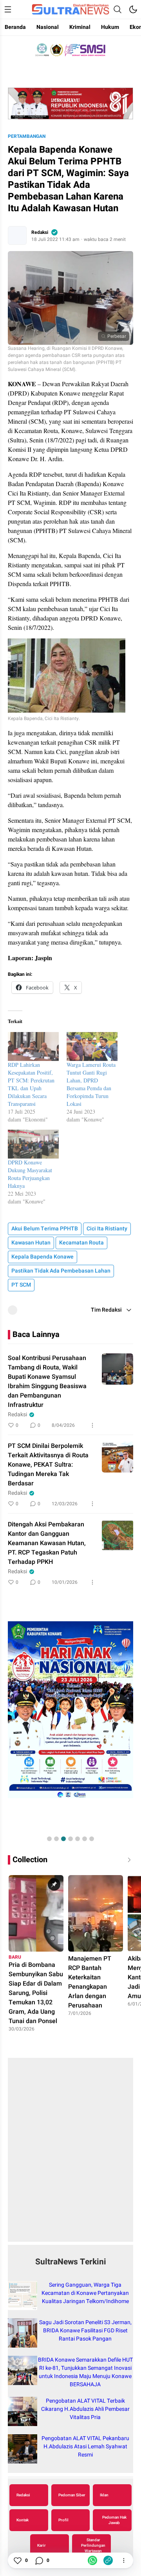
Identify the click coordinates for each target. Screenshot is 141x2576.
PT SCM (21, 1285)
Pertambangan (27, 136)
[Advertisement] (70, 2154)
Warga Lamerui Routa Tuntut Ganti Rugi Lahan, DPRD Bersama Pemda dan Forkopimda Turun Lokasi (91, 1084)
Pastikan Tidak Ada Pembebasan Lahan (61, 1271)
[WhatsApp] (92, 2560)
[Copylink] (108, 2560)
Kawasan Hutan (31, 1243)
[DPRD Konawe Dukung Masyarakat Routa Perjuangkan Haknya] (33, 1144)
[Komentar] (39, 2560)
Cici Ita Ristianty (107, 1229)
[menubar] (8, 9)
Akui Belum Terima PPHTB (45, 1229)
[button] (49, 1839)
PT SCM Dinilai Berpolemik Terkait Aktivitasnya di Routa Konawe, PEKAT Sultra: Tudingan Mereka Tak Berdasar (48, 1465)
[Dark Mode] (133, 9)
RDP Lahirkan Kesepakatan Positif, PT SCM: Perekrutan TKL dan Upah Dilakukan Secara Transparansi (31, 1084)
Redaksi (40, 232)
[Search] (117, 9)
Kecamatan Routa (81, 1243)
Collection (30, 1860)
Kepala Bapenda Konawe (42, 1257)
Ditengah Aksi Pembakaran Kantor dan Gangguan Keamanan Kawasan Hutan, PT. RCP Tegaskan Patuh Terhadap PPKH (47, 1543)
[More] (92, 1425)
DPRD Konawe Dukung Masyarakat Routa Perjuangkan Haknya (30, 1174)
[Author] (17, 235)
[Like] (17, 2560)
